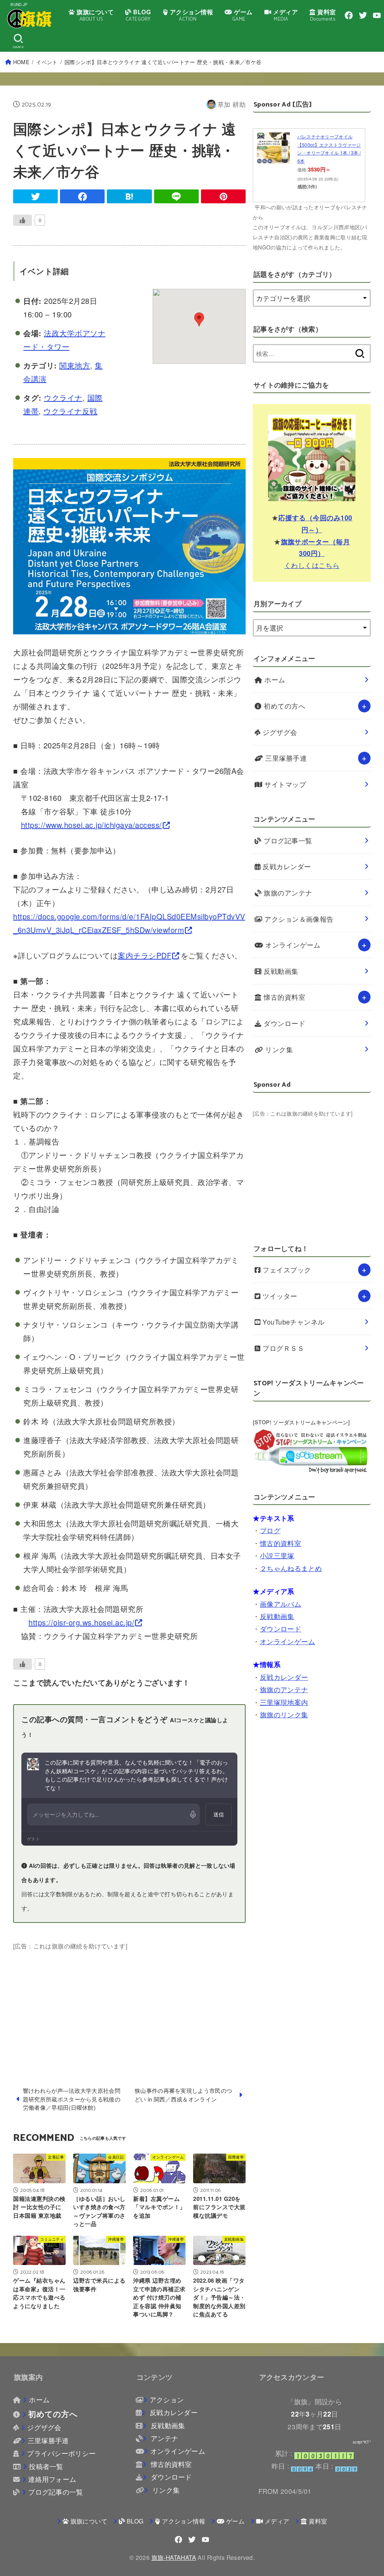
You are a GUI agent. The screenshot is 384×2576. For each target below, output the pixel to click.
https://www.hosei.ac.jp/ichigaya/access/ (91, 825)
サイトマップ (284, 784)
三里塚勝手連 (285, 758)
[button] (199, 319)
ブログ (270, 1530)
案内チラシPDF (145, 955)
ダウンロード (283, 1023)
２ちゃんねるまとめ (291, 1568)
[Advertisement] (129, 2004)
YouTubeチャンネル (293, 1322)
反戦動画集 (280, 971)
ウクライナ (63, 397)
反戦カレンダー (286, 866)
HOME (21, 62)
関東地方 (75, 365)
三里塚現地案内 (284, 1702)
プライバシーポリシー (61, 2453)
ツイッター (279, 1296)
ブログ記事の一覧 (55, 2492)
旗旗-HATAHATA (174, 2557)
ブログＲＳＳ (282, 1348)
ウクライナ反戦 (70, 411)
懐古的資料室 (283, 997)
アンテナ (163, 2438)
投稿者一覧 (46, 2466)
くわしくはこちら (312, 565)
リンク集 (278, 1049)
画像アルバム (281, 1604)
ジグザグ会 (279, 732)
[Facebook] (349, 15)
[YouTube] (377, 15)
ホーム (274, 680)
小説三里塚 (277, 1555)
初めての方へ (283, 706)
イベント (47, 62)
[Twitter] (363, 15)
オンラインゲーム (292, 945)
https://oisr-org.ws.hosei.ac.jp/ (81, 1622)
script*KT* (362, 2442)
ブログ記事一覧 (287, 840)
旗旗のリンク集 (284, 1715)
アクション (167, 2400)
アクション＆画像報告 (298, 919)
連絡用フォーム (52, 2479)
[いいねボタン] (22, 220)
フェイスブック (286, 1270)
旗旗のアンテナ (287, 893)
